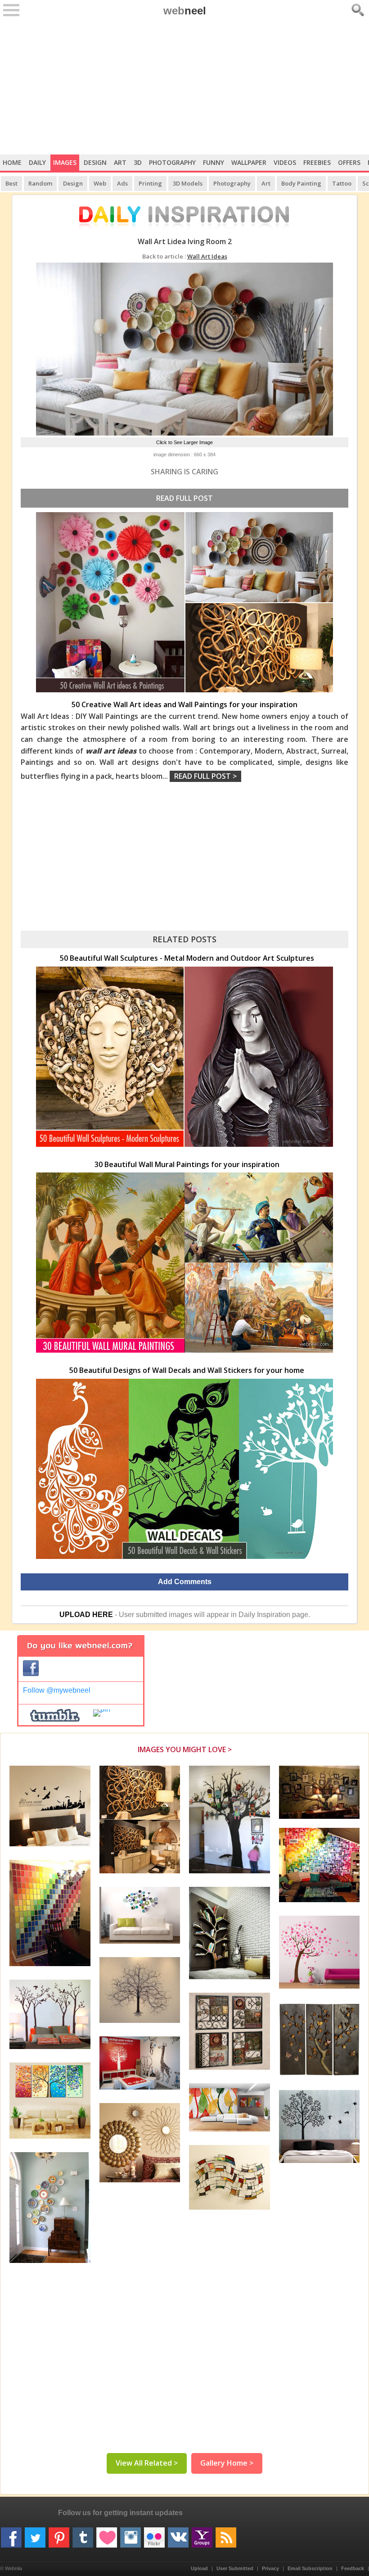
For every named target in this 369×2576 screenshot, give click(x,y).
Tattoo (342, 183)
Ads (122, 183)
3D (138, 162)
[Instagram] (130, 2534)
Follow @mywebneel (57, 1690)
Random (40, 183)
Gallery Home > (227, 2463)
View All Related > (147, 2463)
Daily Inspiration (264, 1615)
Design (95, 162)
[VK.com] (178, 2534)
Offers (349, 162)
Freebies (317, 162)
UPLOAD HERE (86, 1615)
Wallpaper (249, 162)
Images (65, 162)
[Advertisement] (184, 87)
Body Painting (301, 183)
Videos (285, 162)
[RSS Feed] (226, 2534)
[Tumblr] (83, 2534)
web (185, 11)
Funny (214, 162)
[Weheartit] (107, 2534)
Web (100, 183)
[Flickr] (154, 2534)
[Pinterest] (59, 2534)
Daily (37, 162)
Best (11, 183)
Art (120, 162)
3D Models (188, 183)
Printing (150, 183)
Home (12, 162)
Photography (172, 162)
